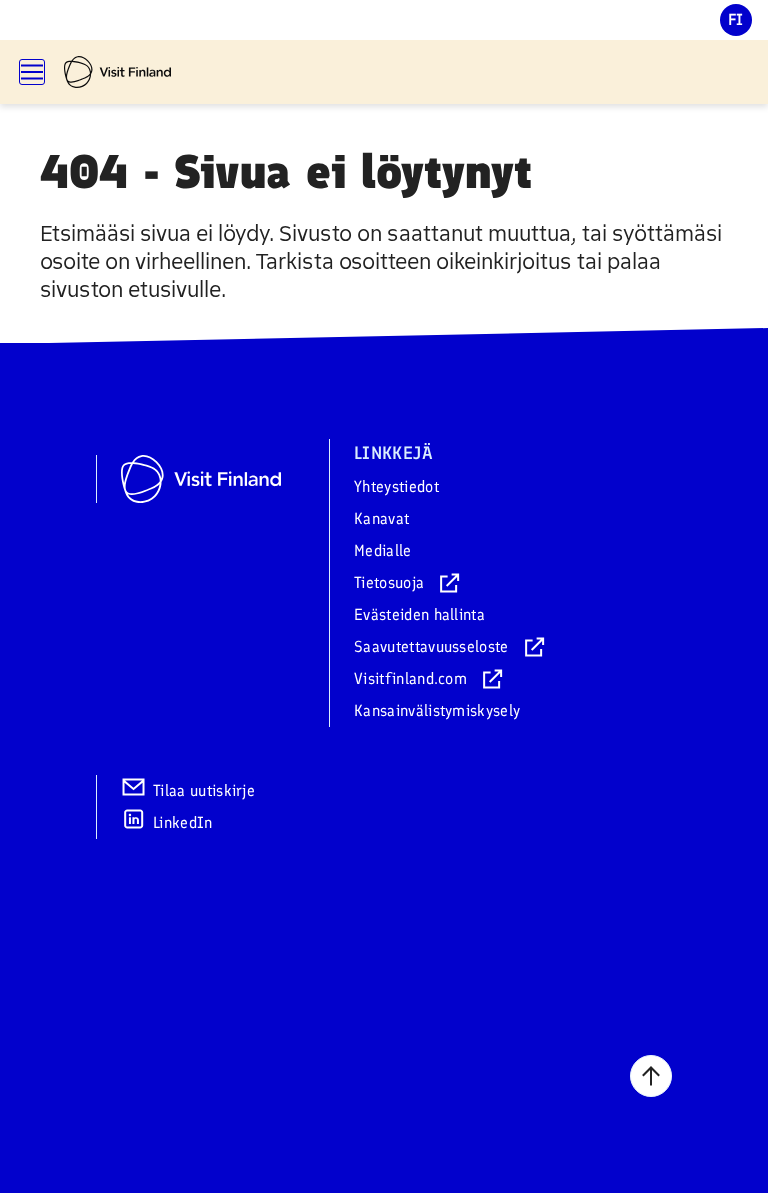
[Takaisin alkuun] (651, 1076)
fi (736, 19)
